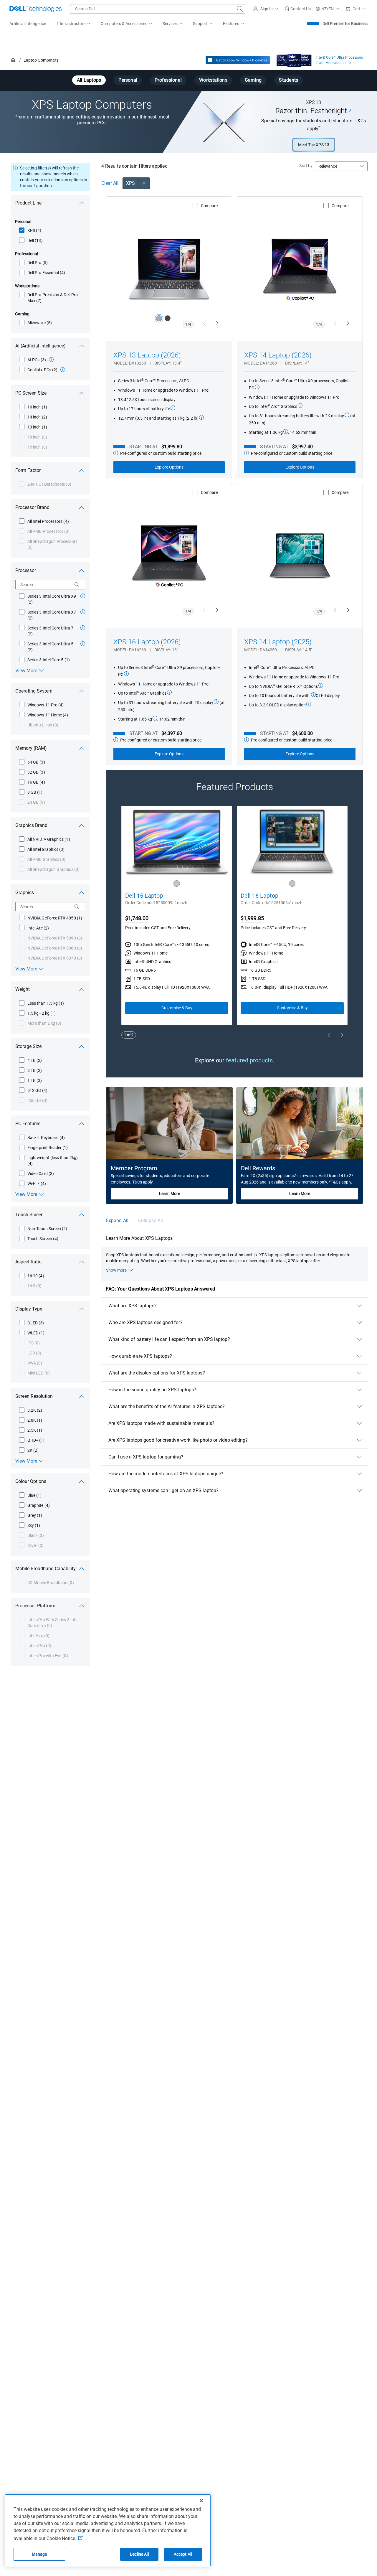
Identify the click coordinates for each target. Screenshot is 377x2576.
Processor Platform (35, 1606)
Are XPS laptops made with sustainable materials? (161, 1423)
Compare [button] (209, 206)
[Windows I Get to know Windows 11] (238, 60)
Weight (23, 989)
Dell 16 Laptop (259, 896)
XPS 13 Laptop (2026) (147, 355)
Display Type (29, 1309)
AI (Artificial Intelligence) (40, 346)
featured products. (250, 1060)
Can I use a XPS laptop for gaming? (146, 1457)
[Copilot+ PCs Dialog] (63, 370)
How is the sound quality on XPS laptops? (152, 1390)
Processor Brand (32, 507)
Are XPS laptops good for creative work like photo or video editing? (178, 1440)
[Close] (201, 2501)
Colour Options (31, 1481)
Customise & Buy (177, 1008)
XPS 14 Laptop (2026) (278, 355)
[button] (267, 9)
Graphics (25, 893)
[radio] (159, 318)
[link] (298, 9)
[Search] (77, 585)
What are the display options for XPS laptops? (157, 1373)
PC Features (28, 1124)
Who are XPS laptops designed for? (145, 1322)
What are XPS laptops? (133, 1306)
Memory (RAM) (31, 748)
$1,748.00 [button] (137, 918)
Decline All (139, 2554)
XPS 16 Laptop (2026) (147, 642)
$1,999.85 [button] (252, 918)
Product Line (28, 203)
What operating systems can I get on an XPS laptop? (163, 1490)
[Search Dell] (240, 9)
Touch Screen (29, 1215)
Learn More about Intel (334, 63)
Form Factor (28, 470)
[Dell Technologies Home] (36, 9)
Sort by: (306, 166)
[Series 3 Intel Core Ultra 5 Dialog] (83, 644)
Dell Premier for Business (345, 24)
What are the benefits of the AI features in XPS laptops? (167, 1406)
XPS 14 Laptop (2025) (278, 642)
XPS (130, 183)
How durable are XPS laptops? (140, 1356)
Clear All (110, 183)
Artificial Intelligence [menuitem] (28, 24)
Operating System (34, 691)
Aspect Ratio (28, 1262)
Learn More (170, 1194)
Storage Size (28, 1046)
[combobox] (158, 9)
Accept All (183, 2554)
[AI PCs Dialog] (51, 360)
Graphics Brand (31, 825)
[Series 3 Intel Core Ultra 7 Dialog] (83, 628)
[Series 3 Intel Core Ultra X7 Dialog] (83, 612)
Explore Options (169, 467)
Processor (26, 570)
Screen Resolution (34, 1396)
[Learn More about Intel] (294, 59)
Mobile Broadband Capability (46, 1569)
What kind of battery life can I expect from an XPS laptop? (169, 1339)
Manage (39, 2554)
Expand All (117, 1221)
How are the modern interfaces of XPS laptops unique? (166, 1474)
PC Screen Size (31, 393)
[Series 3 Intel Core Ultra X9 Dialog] (83, 596)
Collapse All (151, 1221)
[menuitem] (73, 24)
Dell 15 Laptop (144, 896)
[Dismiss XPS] (144, 183)
